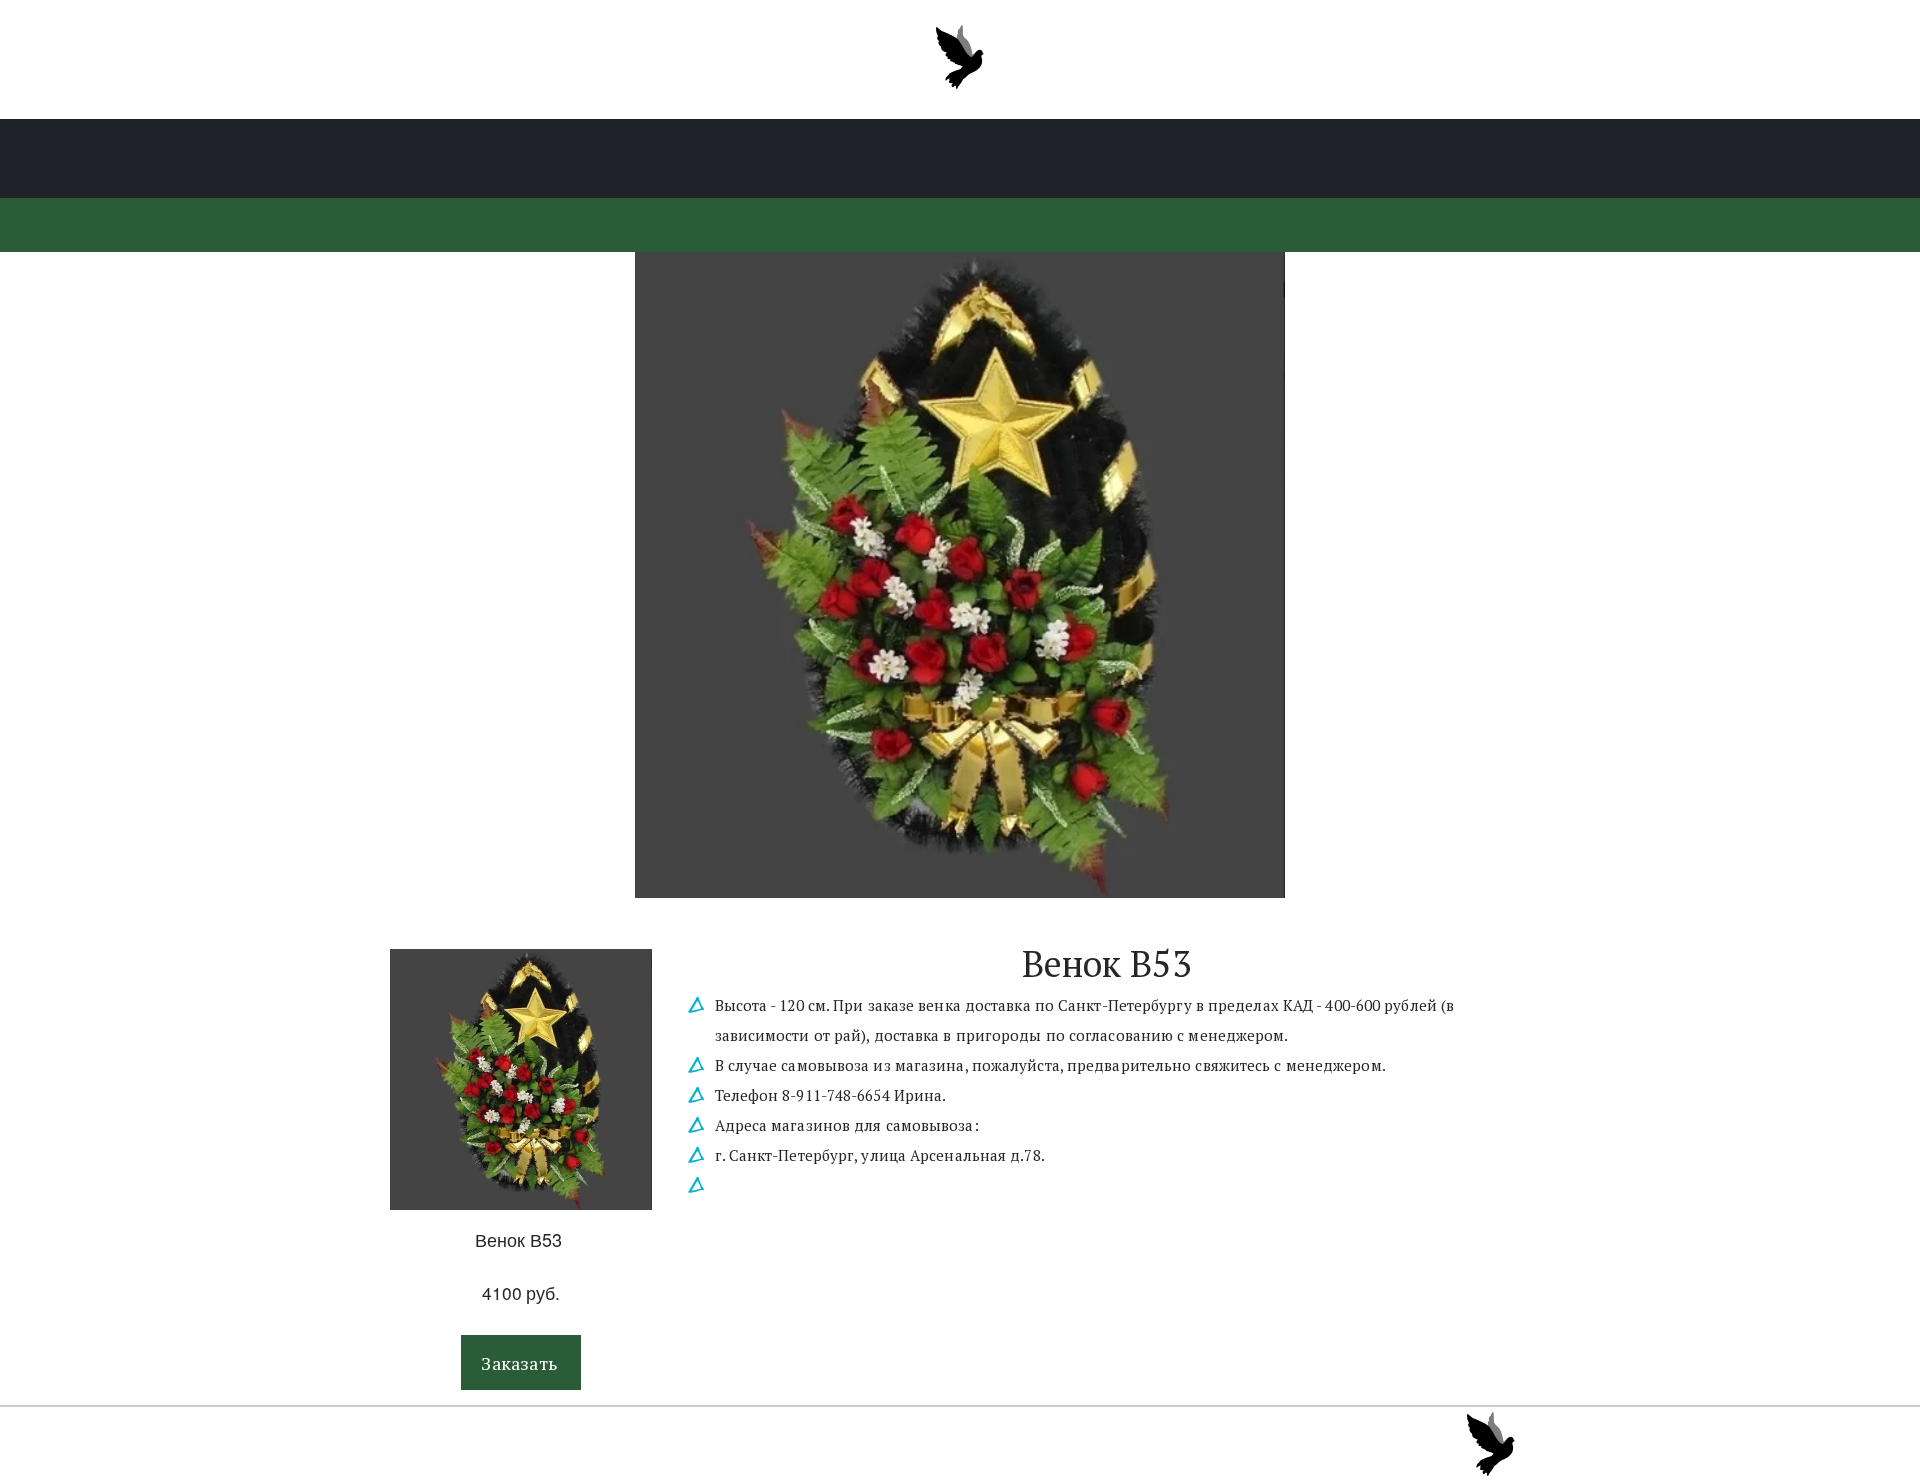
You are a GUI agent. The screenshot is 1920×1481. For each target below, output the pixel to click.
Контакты (1316, 159)
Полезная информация (942, 159)
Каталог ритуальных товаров (586, 159)
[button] (521, 1362)
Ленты (776, 159)
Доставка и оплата (1157, 159)
